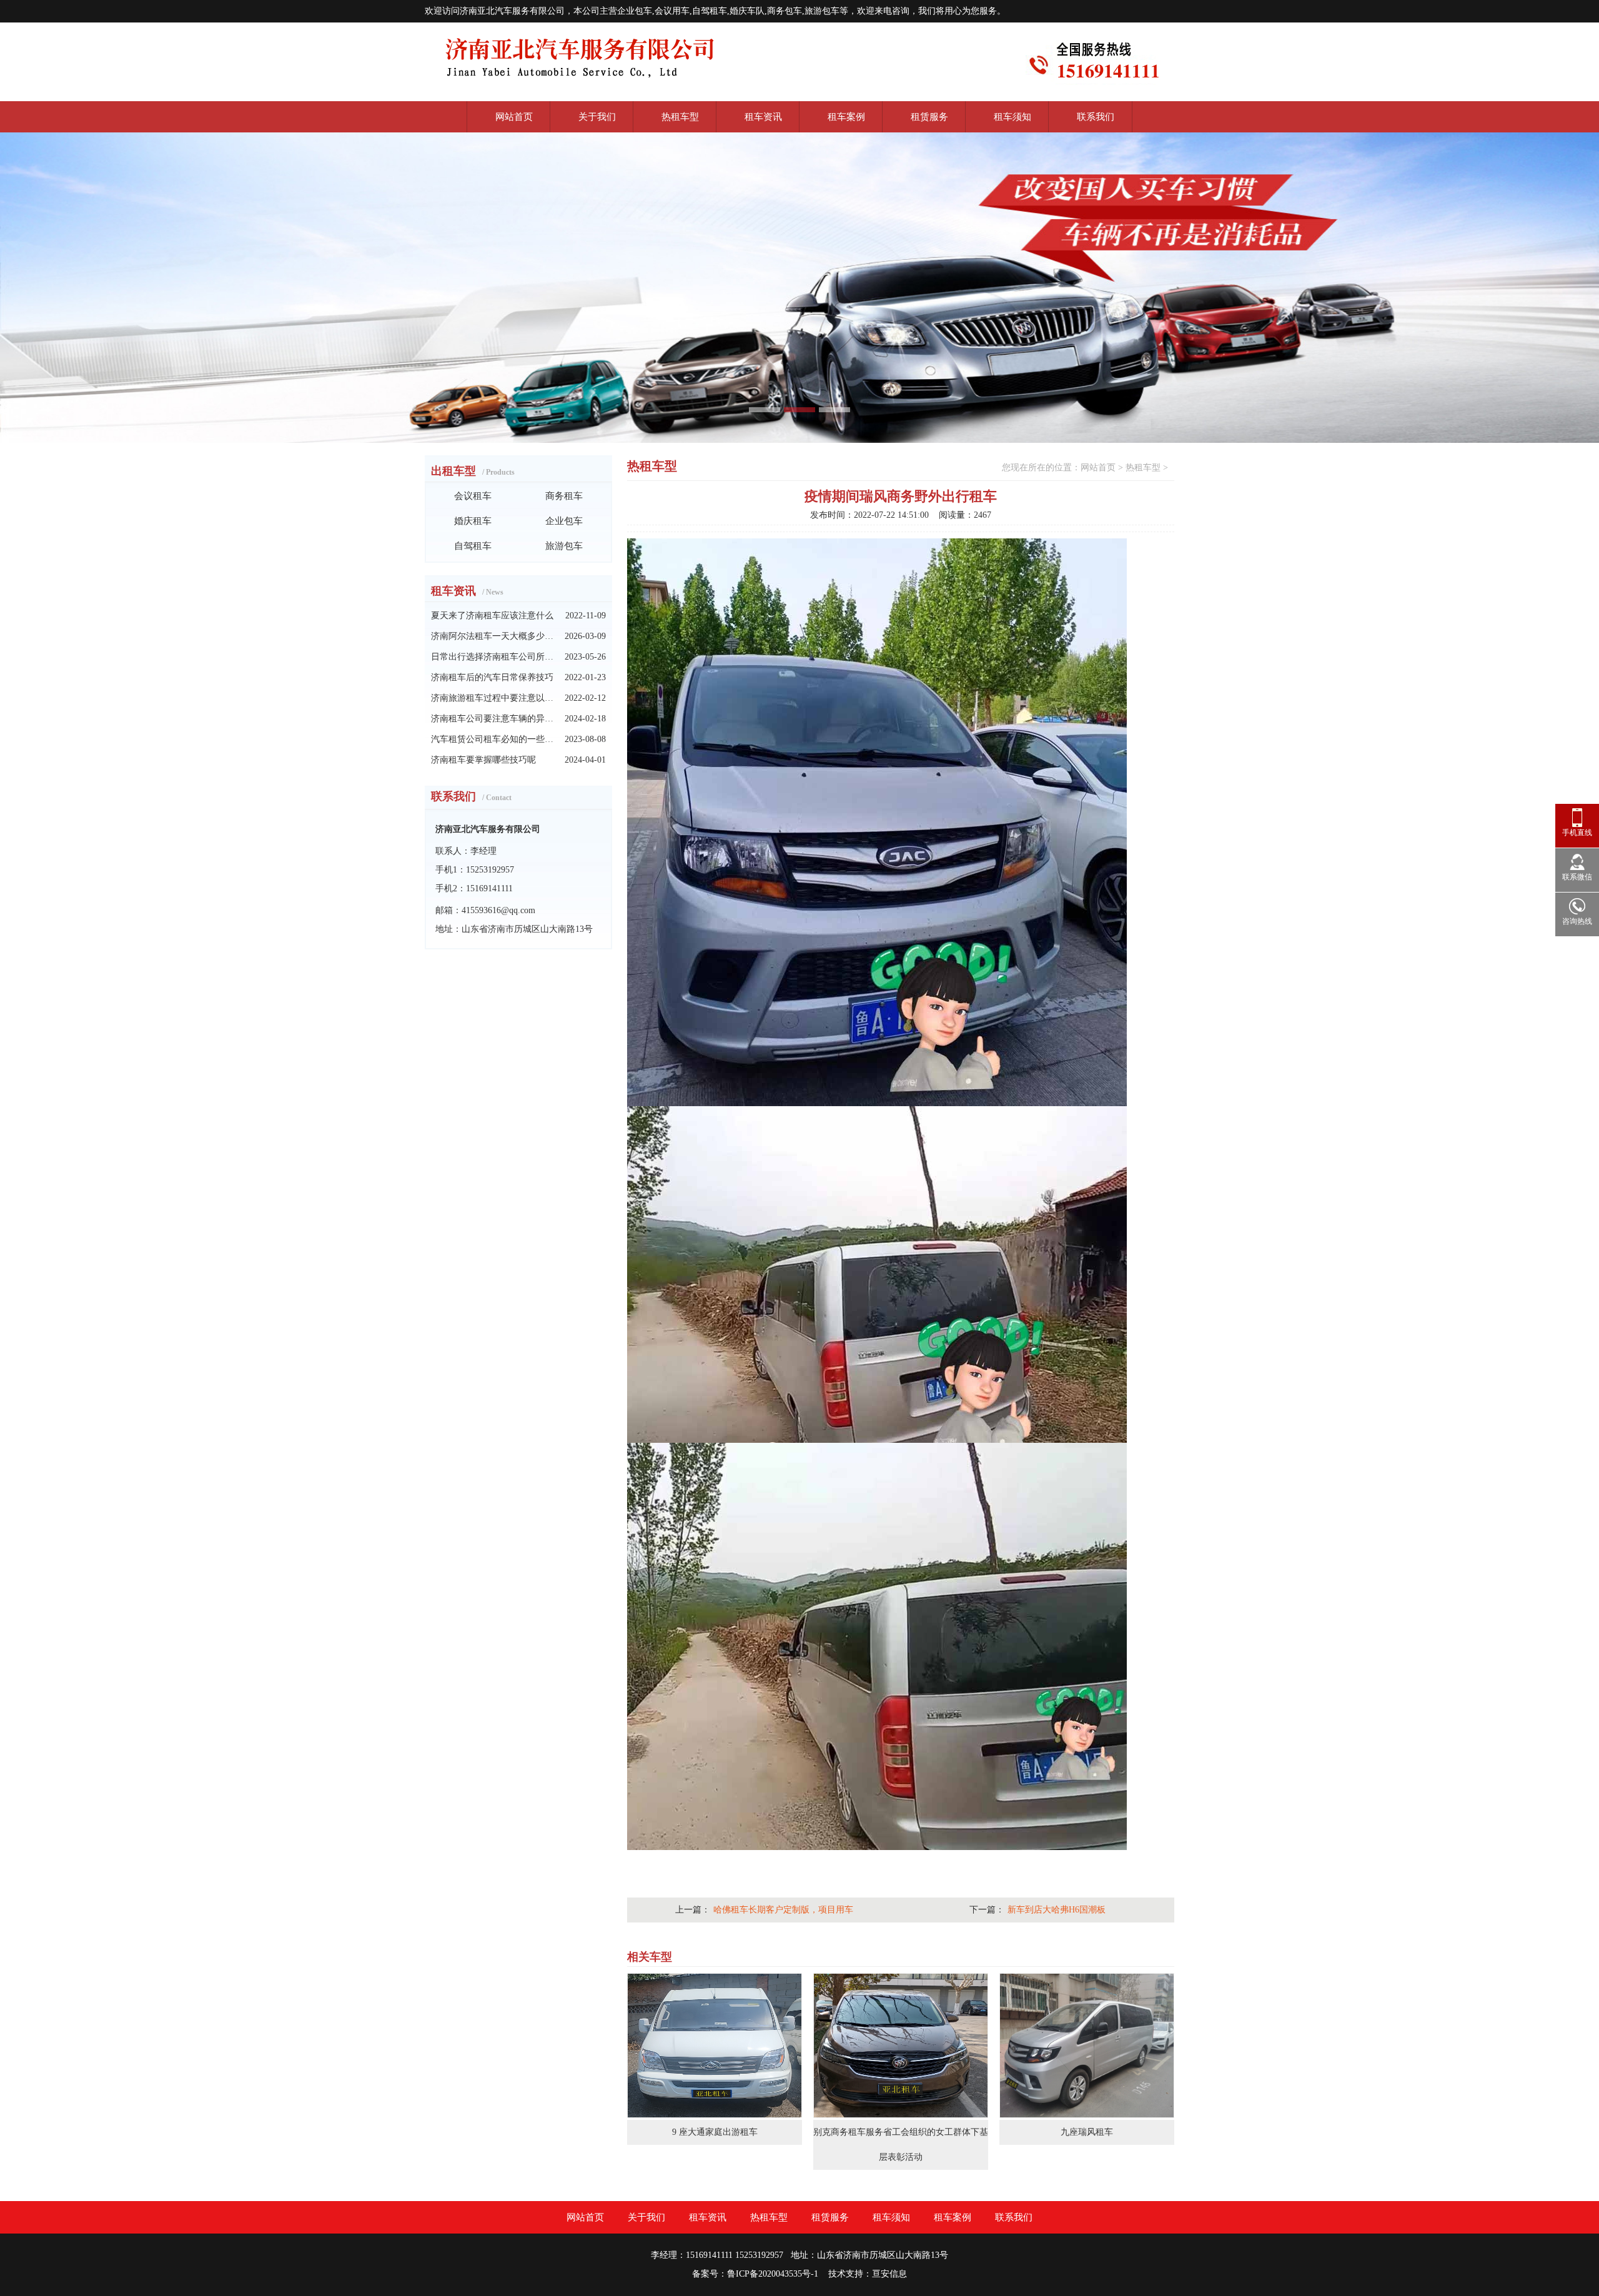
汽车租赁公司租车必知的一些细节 (492, 739)
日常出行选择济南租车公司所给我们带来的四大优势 (492, 657)
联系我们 (1096, 117)
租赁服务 (929, 117)
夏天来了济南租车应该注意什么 (492, 616)
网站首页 (514, 117)
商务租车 (564, 496)
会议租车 (473, 496)
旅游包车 (564, 546)
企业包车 (564, 521)
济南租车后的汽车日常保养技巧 (492, 677)
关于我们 (597, 117)
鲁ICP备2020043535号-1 (773, 2274)
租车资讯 (763, 117)
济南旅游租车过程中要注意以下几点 (492, 698)
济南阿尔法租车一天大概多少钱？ (492, 636)
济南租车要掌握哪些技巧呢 (483, 760)
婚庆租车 (473, 521)
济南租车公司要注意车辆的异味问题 (492, 719)
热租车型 (680, 117)
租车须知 (1012, 117)
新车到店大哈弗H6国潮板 (1057, 1910)
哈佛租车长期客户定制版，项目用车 (783, 1910)
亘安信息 (889, 2274)
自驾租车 (473, 546)
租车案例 (846, 117)
